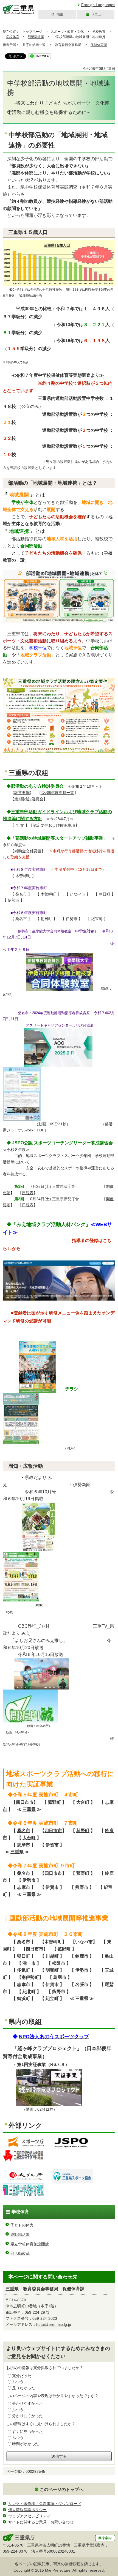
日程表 (28, 1193)
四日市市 (25, 1802)
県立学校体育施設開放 (30, 2244)
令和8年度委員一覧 (58, 793)
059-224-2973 (37, 2312)
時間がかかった (26, 2444)
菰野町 (54, 1802)
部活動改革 (36, 37)
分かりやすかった (27, 2403)
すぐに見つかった (27, 2432)
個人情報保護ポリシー (27, 2510)
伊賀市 (52, 1845)
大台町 (83, 1802)
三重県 (29, 1809)
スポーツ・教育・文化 (67, 32)
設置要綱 (22, 793)
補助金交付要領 (28, 851)
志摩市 (24, 1845)
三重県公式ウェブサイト (19, 9)
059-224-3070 (15, 2551)
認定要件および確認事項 (54, 825)
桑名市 (24, 1830)
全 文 (20, 825)
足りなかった (24, 2388)
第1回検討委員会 (29, 799)
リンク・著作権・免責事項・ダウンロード (45, 2504)
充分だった (22, 2376)
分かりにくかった (27, 2416)
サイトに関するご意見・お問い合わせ (41, 2522)
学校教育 (99, 32)
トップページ (32, 32)
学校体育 (13, 37)
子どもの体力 (22, 2225)
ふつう (18, 2382)
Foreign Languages (98, 5)
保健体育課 (99, 45)
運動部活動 (20, 2234)
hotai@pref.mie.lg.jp (54, 2324)
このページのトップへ (61, 2489)
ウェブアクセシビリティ (29, 2516)
